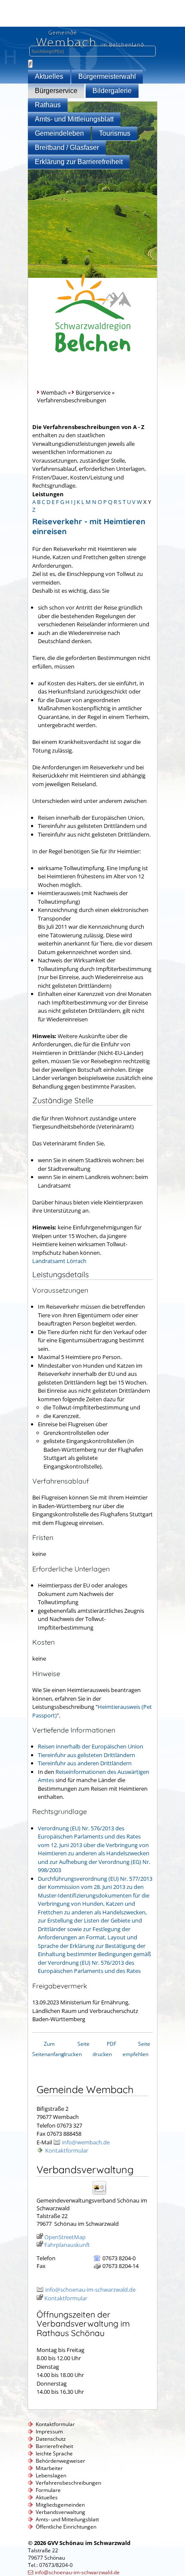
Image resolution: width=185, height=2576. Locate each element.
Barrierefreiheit (54, 2446)
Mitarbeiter (49, 2468)
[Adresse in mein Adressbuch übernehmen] (102, 2194)
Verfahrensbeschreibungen (68, 2483)
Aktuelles (49, 76)
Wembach (54, 392)
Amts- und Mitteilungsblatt (67, 2519)
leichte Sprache (54, 2453)
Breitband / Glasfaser (67, 148)
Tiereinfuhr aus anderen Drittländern (85, 1763)
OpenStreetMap (65, 2237)
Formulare (48, 2490)
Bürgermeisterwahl (107, 76)
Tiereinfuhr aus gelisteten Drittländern (86, 1755)
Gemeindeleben (59, 133)
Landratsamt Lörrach (59, 1261)
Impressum (49, 2431)
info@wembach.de (86, 2142)
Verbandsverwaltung (60, 2512)
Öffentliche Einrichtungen (66, 2527)
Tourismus (115, 133)
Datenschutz (51, 2439)
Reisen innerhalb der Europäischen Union (91, 1746)
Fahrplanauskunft (67, 2245)
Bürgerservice (56, 91)
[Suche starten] (30, 64)
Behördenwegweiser (60, 2461)
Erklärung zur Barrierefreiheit (79, 162)
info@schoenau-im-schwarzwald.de (90, 2290)
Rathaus (48, 105)
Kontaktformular (67, 2150)
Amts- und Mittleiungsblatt (74, 119)
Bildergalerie (112, 91)
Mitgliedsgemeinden (60, 2505)
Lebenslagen (51, 2475)
